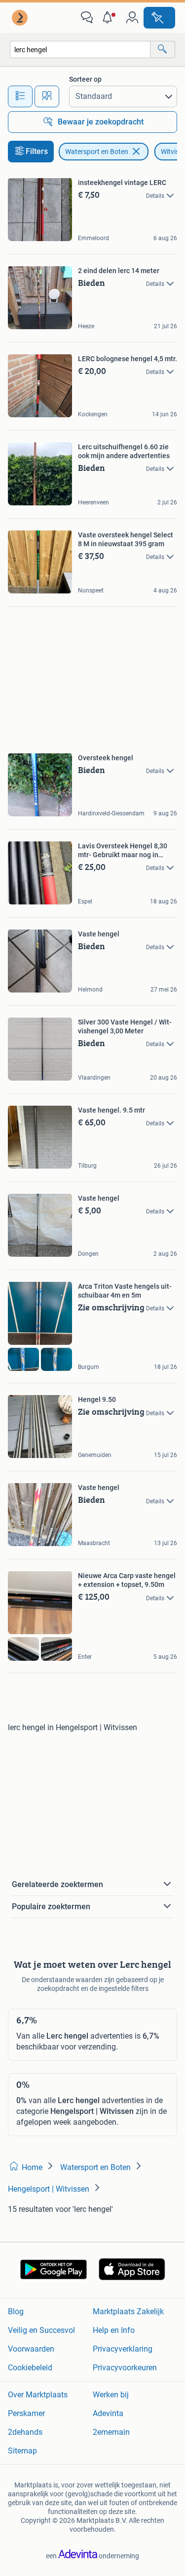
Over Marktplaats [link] (38, 2395)
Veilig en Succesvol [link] (41, 2330)
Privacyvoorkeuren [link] (125, 2368)
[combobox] (80, 49)
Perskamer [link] (26, 2413)
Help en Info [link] (114, 2330)
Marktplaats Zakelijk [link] (128, 2312)
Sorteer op (85, 79)
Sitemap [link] (22, 2451)
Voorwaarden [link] (31, 2349)
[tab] (20, 96)
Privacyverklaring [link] (123, 2349)
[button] (110, 18)
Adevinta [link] (108, 2413)
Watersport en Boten (97, 152)
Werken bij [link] (111, 2395)
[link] (21, 18)
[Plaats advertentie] (159, 18)
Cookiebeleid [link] (30, 2368)
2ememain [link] (111, 2432)
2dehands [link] (25, 2432)
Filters (37, 151)
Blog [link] (16, 2312)
